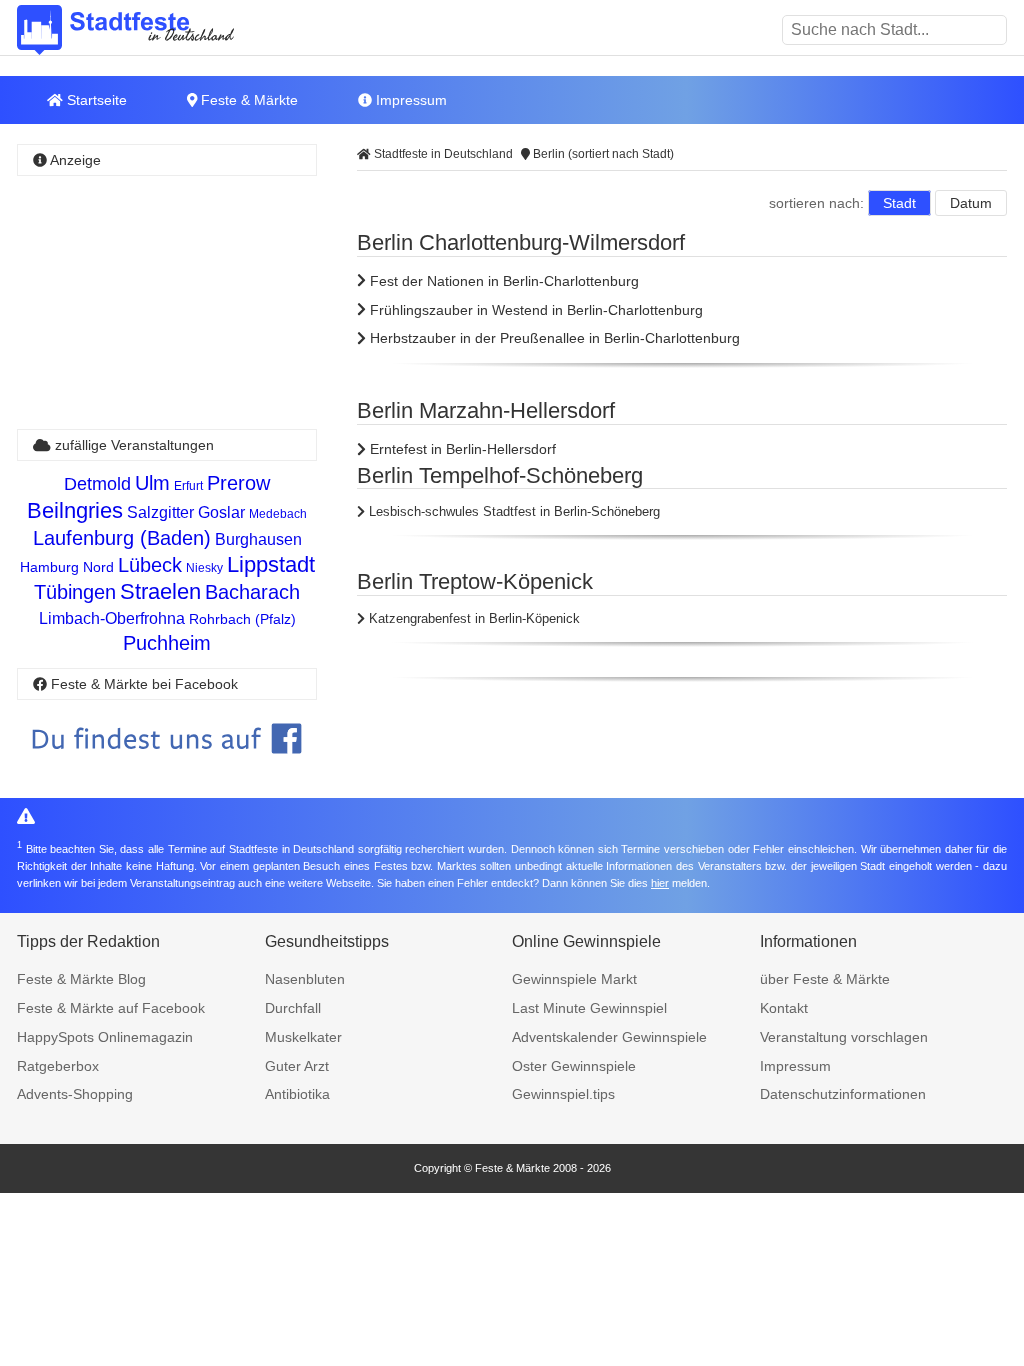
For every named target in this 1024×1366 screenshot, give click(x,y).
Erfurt (188, 486)
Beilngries (75, 510)
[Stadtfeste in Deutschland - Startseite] (157, 30)
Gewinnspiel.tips (563, 1094)
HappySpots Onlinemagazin (105, 1037)
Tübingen (75, 592)
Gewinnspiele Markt (574, 979)
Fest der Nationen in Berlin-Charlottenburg (502, 281)
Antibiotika (297, 1094)
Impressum (409, 100)
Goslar (221, 512)
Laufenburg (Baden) (122, 538)
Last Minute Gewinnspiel (589, 1008)
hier (660, 883)
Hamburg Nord (67, 567)
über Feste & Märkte (825, 979)
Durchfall (293, 1008)
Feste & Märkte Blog (81, 979)
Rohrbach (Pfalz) (242, 619)
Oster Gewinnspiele (574, 1066)
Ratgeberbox (58, 1066)
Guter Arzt (297, 1066)
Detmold (97, 484)
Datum (971, 203)
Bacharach (252, 592)
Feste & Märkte (247, 100)
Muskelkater (303, 1037)
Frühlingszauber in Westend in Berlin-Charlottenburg (534, 310)
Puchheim (167, 643)
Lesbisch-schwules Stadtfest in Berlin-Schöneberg (512, 511)
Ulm (152, 483)
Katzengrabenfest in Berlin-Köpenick (472, 618)
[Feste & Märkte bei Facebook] (167, 768)
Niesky (204, 568)
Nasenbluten (305, 979)
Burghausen (258, 539)
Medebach (278, 514)
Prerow (238, 483)
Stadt (899, 203)
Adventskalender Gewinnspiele (609, 1037)
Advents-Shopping (75, 1094)
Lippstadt (271, 564)
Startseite (95, 100)
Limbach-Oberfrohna (112, 618)
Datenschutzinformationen (843, 1094)
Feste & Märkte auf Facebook (111, 1008)
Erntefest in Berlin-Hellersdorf (461, 449)
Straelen (160, 591)
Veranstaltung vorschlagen (844, 1037)
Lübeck (150, 565)
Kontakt (784, 1008)
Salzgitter (160, 512)
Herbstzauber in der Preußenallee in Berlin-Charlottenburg (553, 338)
